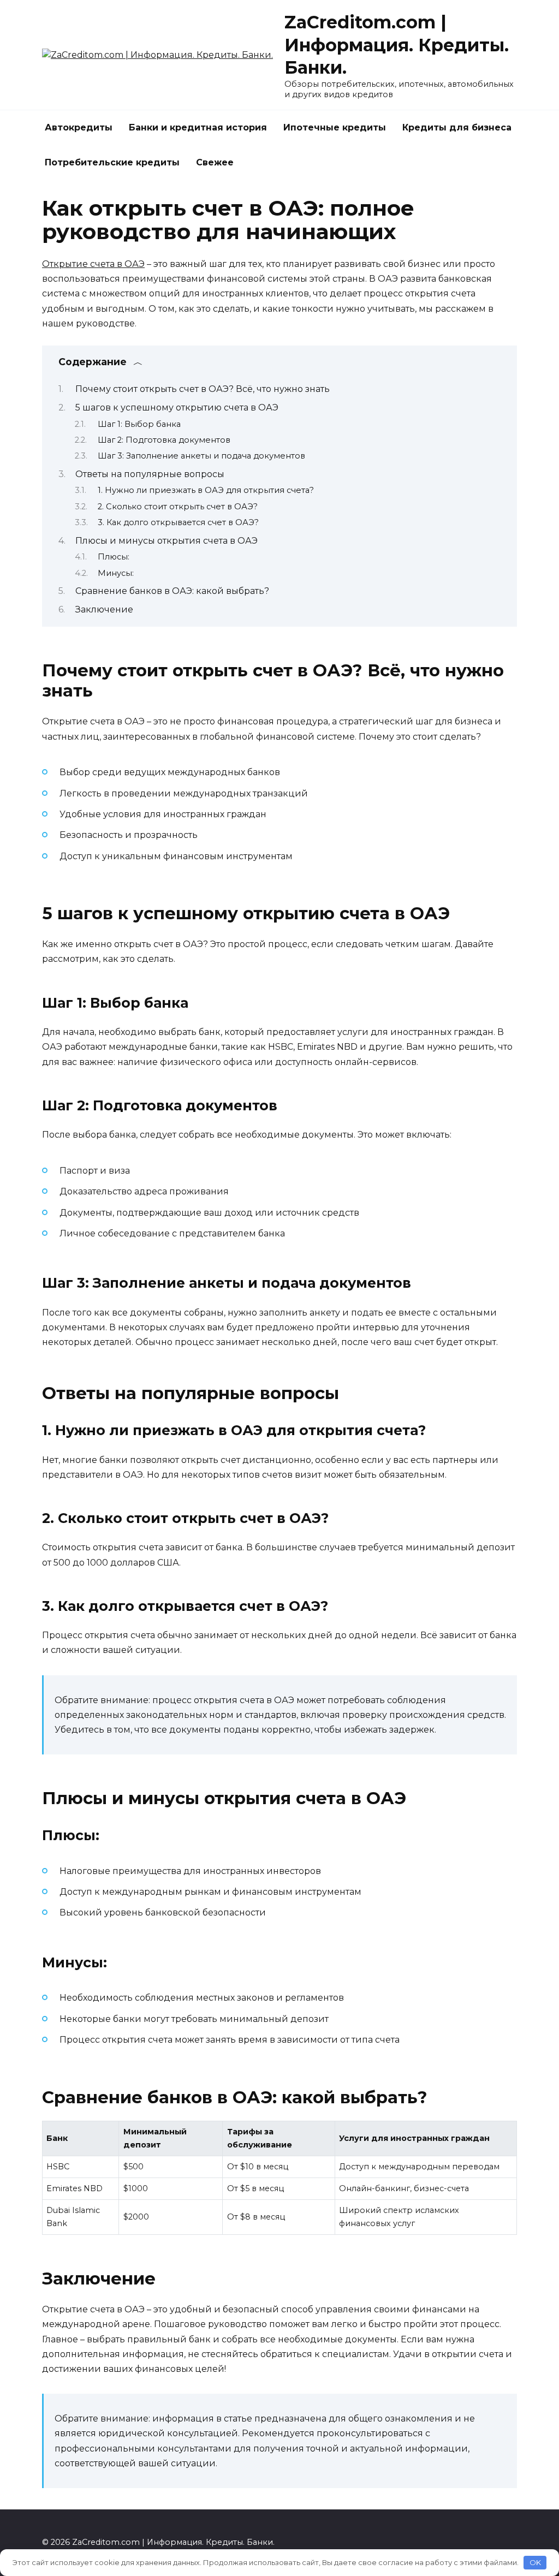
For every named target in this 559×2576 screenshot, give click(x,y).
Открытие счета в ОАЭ (93, 264)
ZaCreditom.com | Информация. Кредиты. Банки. (397, 45)
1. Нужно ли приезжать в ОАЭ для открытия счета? (206, 490)
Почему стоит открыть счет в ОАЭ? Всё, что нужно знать (203, 389)
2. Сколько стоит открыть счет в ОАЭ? (178, 507)
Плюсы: (114, 557)
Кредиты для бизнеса (457, 127)
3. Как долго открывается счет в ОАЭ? (178, 522)
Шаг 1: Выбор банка (139, 424)
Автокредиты (79, 127)
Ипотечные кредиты (335, 127)
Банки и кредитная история (198, 127)
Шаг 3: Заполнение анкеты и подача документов (201, 456)
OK (535, 2562)
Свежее (215, 162)
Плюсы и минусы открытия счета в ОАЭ (166, 541)
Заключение (104, 609)
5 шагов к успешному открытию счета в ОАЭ (177, 407)
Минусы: (116, 573)
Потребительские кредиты (112, 162)
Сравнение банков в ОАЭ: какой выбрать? (172, 591)
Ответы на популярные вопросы (150, 474)
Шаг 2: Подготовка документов (164, 440)
